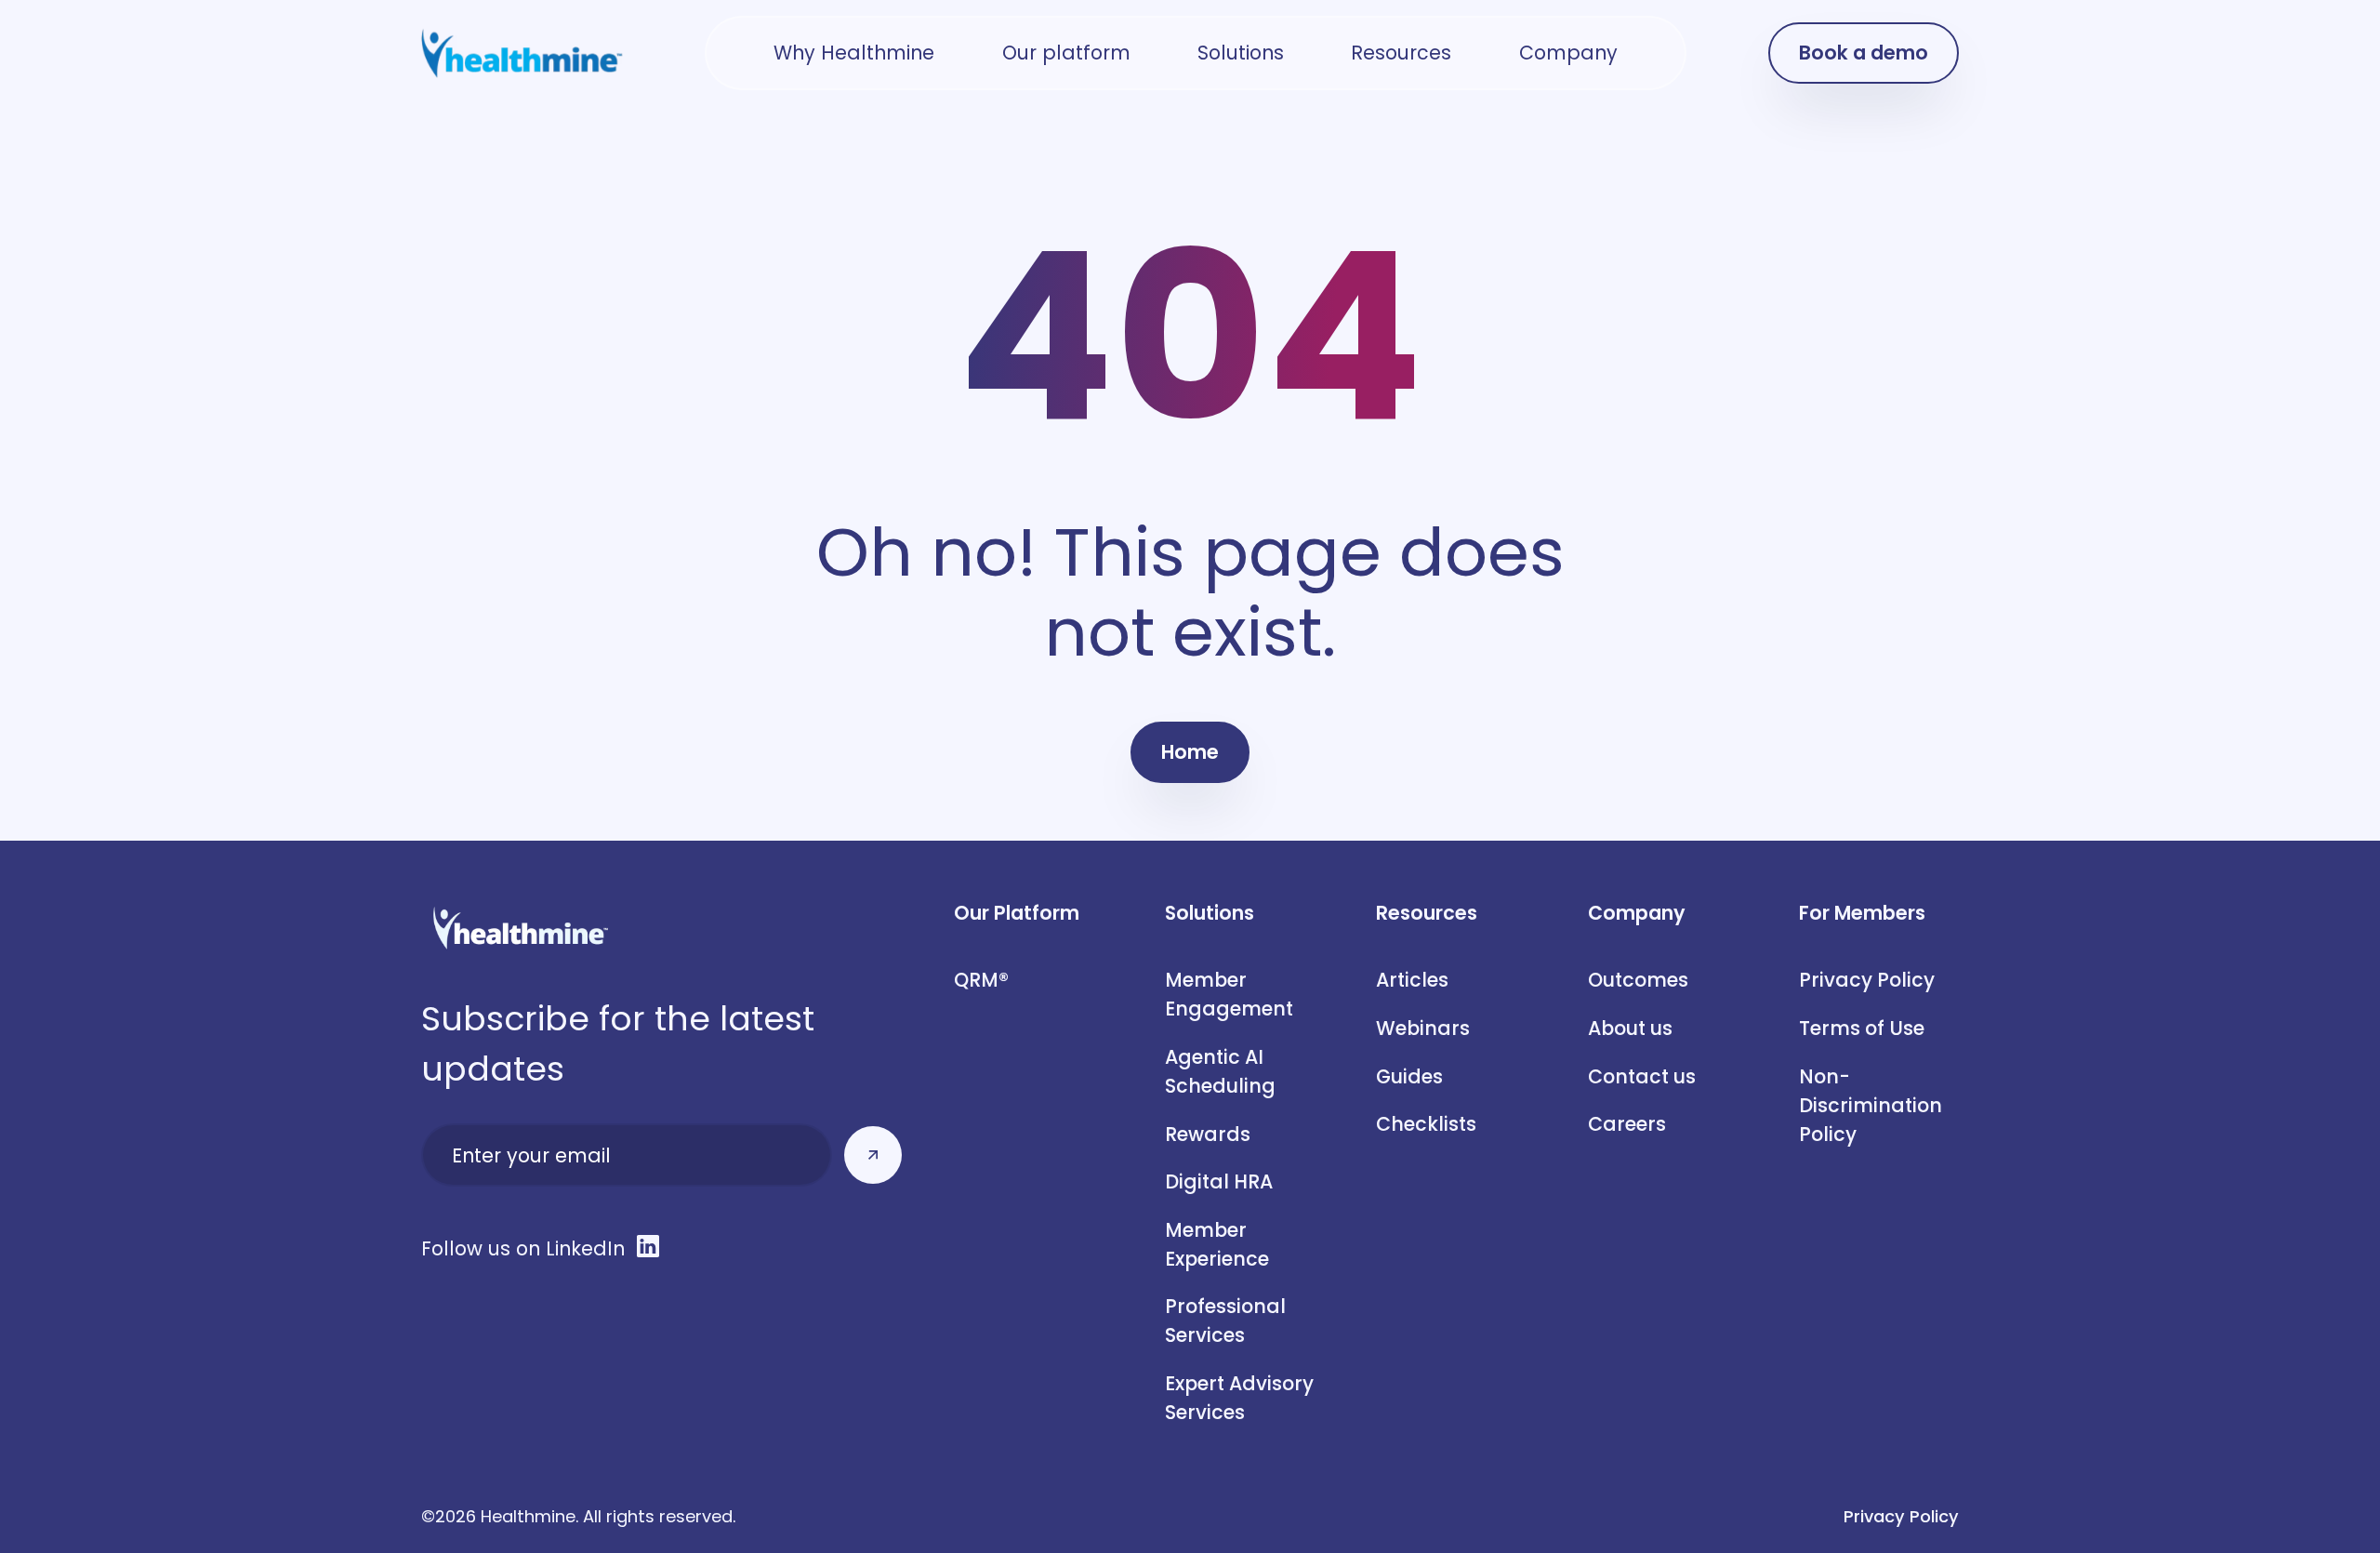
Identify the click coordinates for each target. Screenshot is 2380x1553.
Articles (1412, 980)
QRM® (981, 980)
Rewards (1208, 1134)
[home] (522, 53)
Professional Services (1225, 1321)
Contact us (1642, 1076)
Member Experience (1217, 1244)
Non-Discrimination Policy (1873, 1105)
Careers (1627, 1124)
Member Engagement (1229, 994)
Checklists (1426, 1124)
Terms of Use (1862, 1028)
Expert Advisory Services (1239, 1398)
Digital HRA (1219, 1181)
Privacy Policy (1867, 980)
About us (1630, 1028)
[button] (854, 53)
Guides (1409, 1076)
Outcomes (1638, 980)
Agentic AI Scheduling (1220, 1071)
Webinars (1423, 1028)
